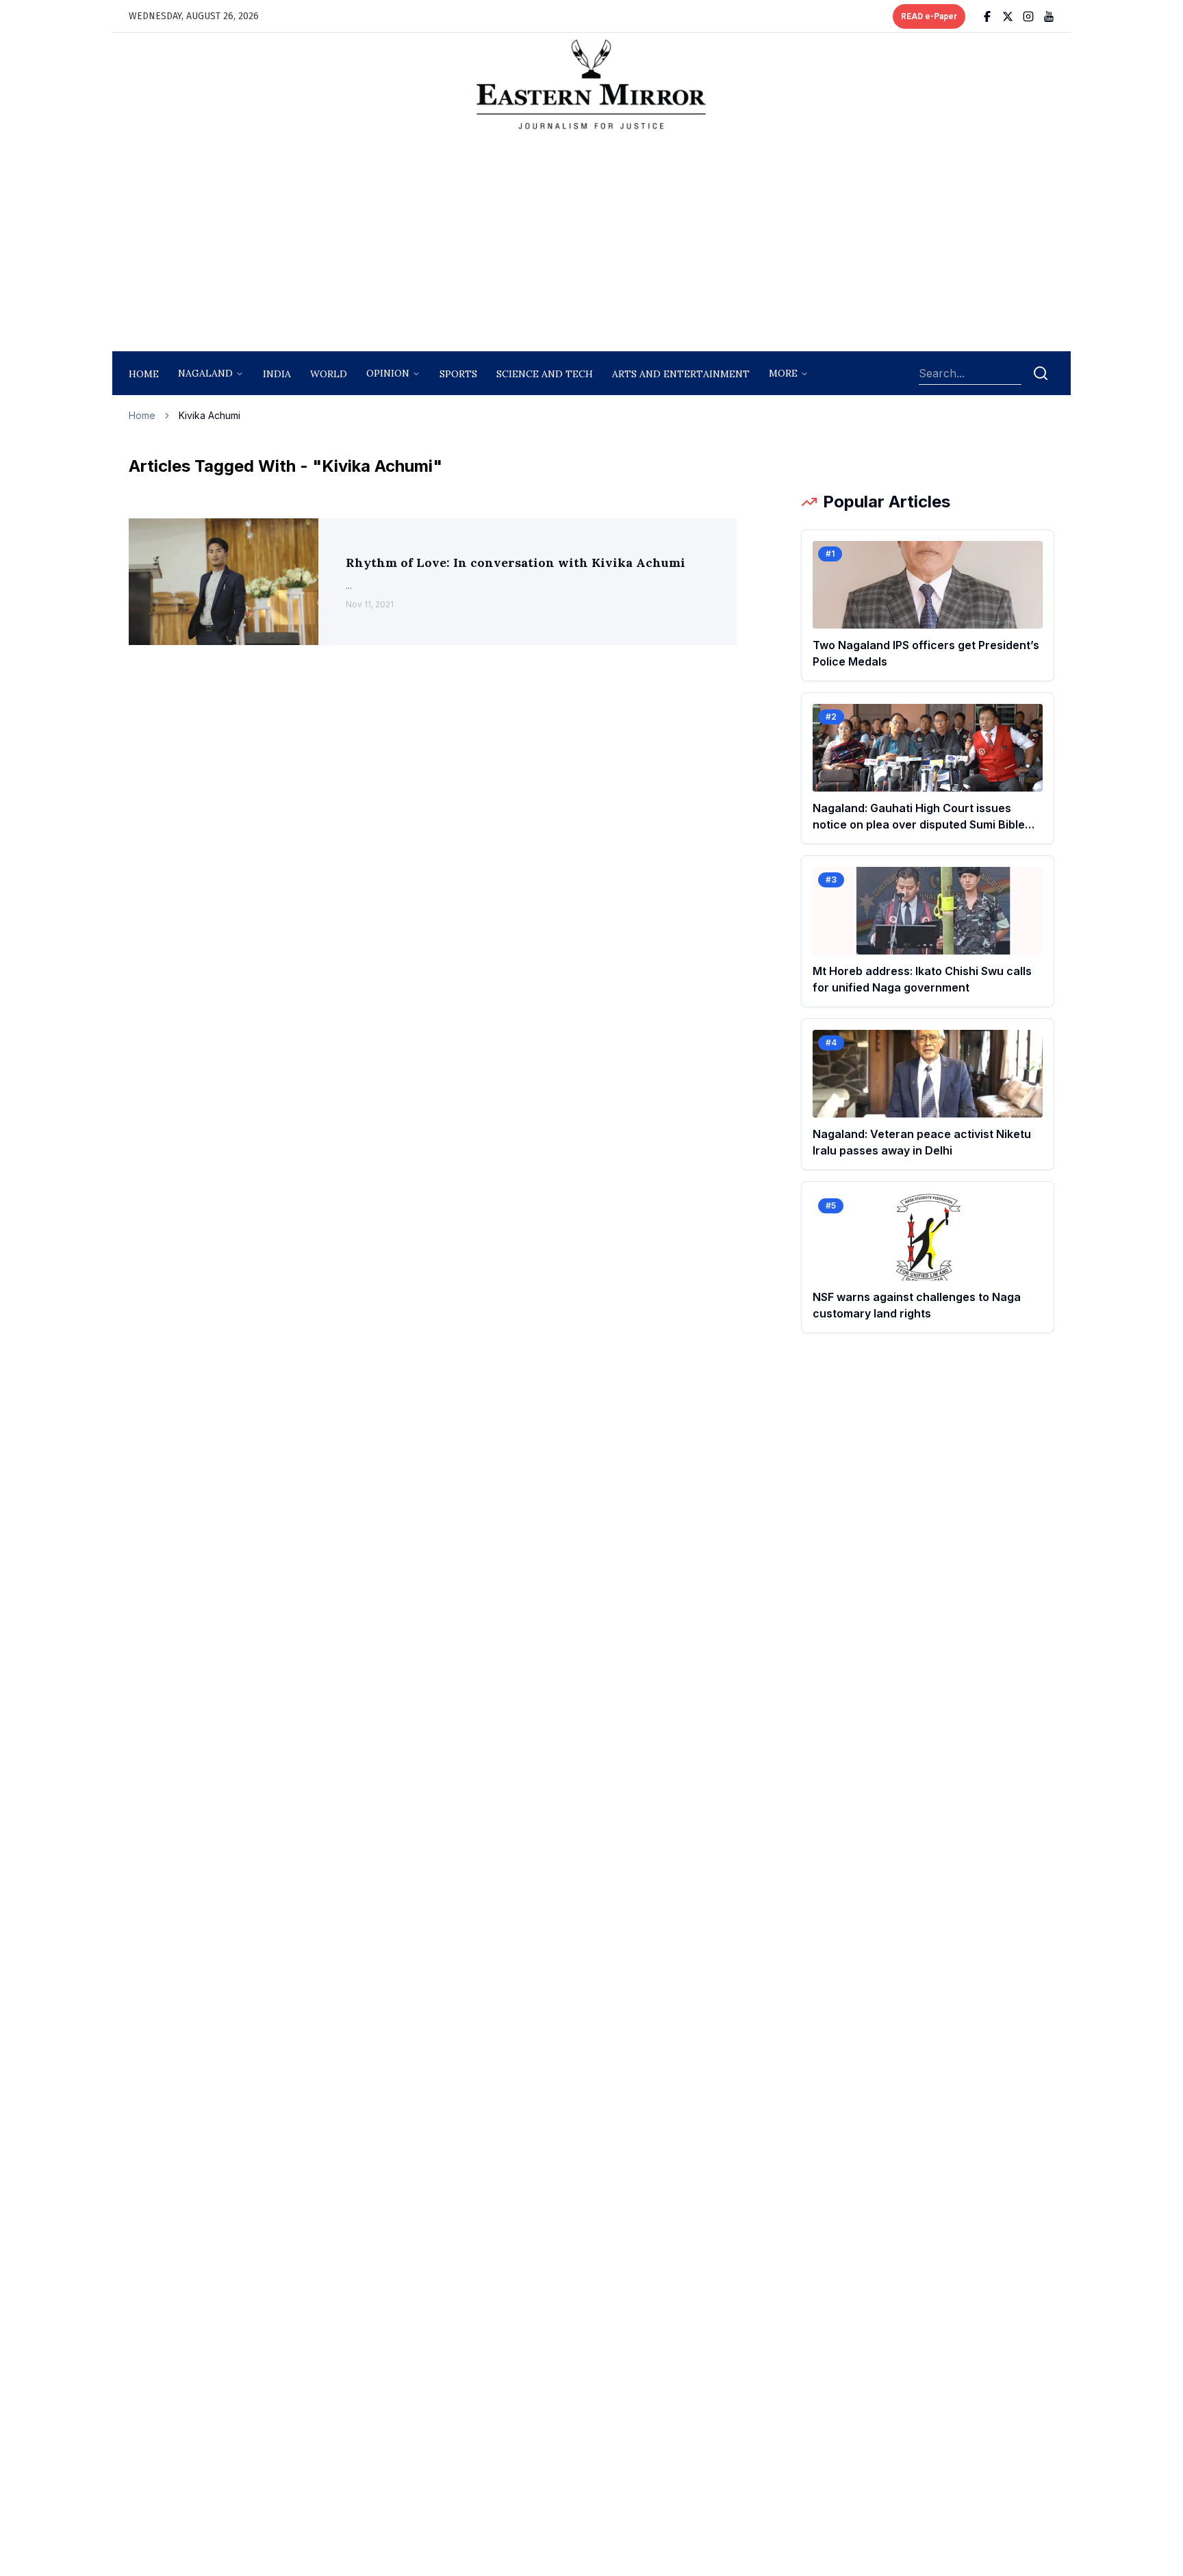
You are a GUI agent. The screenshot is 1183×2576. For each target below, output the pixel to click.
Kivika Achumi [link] (209, 415)
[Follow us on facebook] (987, 16)
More (783, 373)
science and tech (545, 374)
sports (458, 374)
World (329, 374)
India (277, 374)
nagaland (205, 373)
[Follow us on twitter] (1008, 16)
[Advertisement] (591, 244)
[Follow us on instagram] (1028, 16)
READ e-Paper (929, 16)
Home (144, 374)
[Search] (1041, 373)
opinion (388, 373)
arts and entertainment (681, 374)
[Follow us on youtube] (1049, 16)
